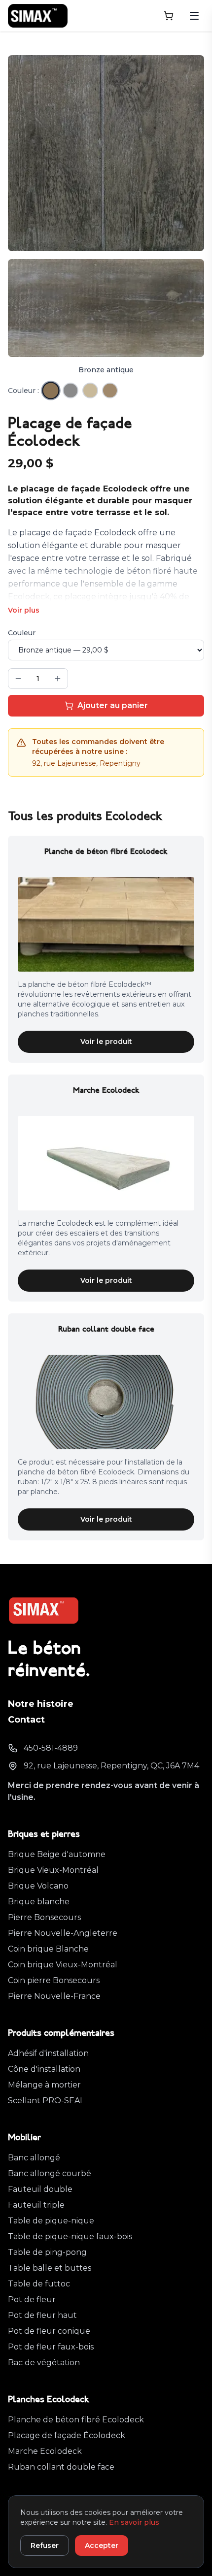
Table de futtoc (39, 2284)
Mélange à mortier (44, 2085)
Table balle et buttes (50, 2268)
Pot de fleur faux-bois (51, 2347)
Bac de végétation (44, 2363)
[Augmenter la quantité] (58, 679)
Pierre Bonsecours (44, 1917)
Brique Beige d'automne (57, 1854)
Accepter (102, 2545)
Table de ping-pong (47, 2252)
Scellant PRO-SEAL (46, 2101)
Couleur (22, 633)
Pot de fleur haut (42, 2315)
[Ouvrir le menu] (194, 16)
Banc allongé (34, 2158)
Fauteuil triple (36, 2205)
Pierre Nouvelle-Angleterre (63, 1933)
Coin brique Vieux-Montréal (63, 1965)
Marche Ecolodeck (45, 2451)
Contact (26, 1720)
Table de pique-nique (51, 2221)
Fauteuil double (40, 2189)
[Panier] (169, 16)
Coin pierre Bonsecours (54, 1980)
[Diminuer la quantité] (18, 679)
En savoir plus (134, 2522)
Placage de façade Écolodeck (67, 2435)
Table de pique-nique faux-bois (70, 2236)
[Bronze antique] (51, 390)
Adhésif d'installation (48, 2053)
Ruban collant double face (61, 2467)
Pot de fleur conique (49, 2331)
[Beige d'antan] (90, 391)
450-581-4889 (51, 1748)
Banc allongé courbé (50, 2173)
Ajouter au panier (113, 705)
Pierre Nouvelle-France (54, 1996)
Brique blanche (39, 1902)
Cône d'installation (44, 2069)
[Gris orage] (71, 391)
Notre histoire (41, 1704)
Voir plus (24, 610)
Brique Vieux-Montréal (53, 1870)
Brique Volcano (38, 1886)
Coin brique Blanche (48, 1949)
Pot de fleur (32, 2299)
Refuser (45, 2545)
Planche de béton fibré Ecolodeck (76, 2420)
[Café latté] (110, 391)
